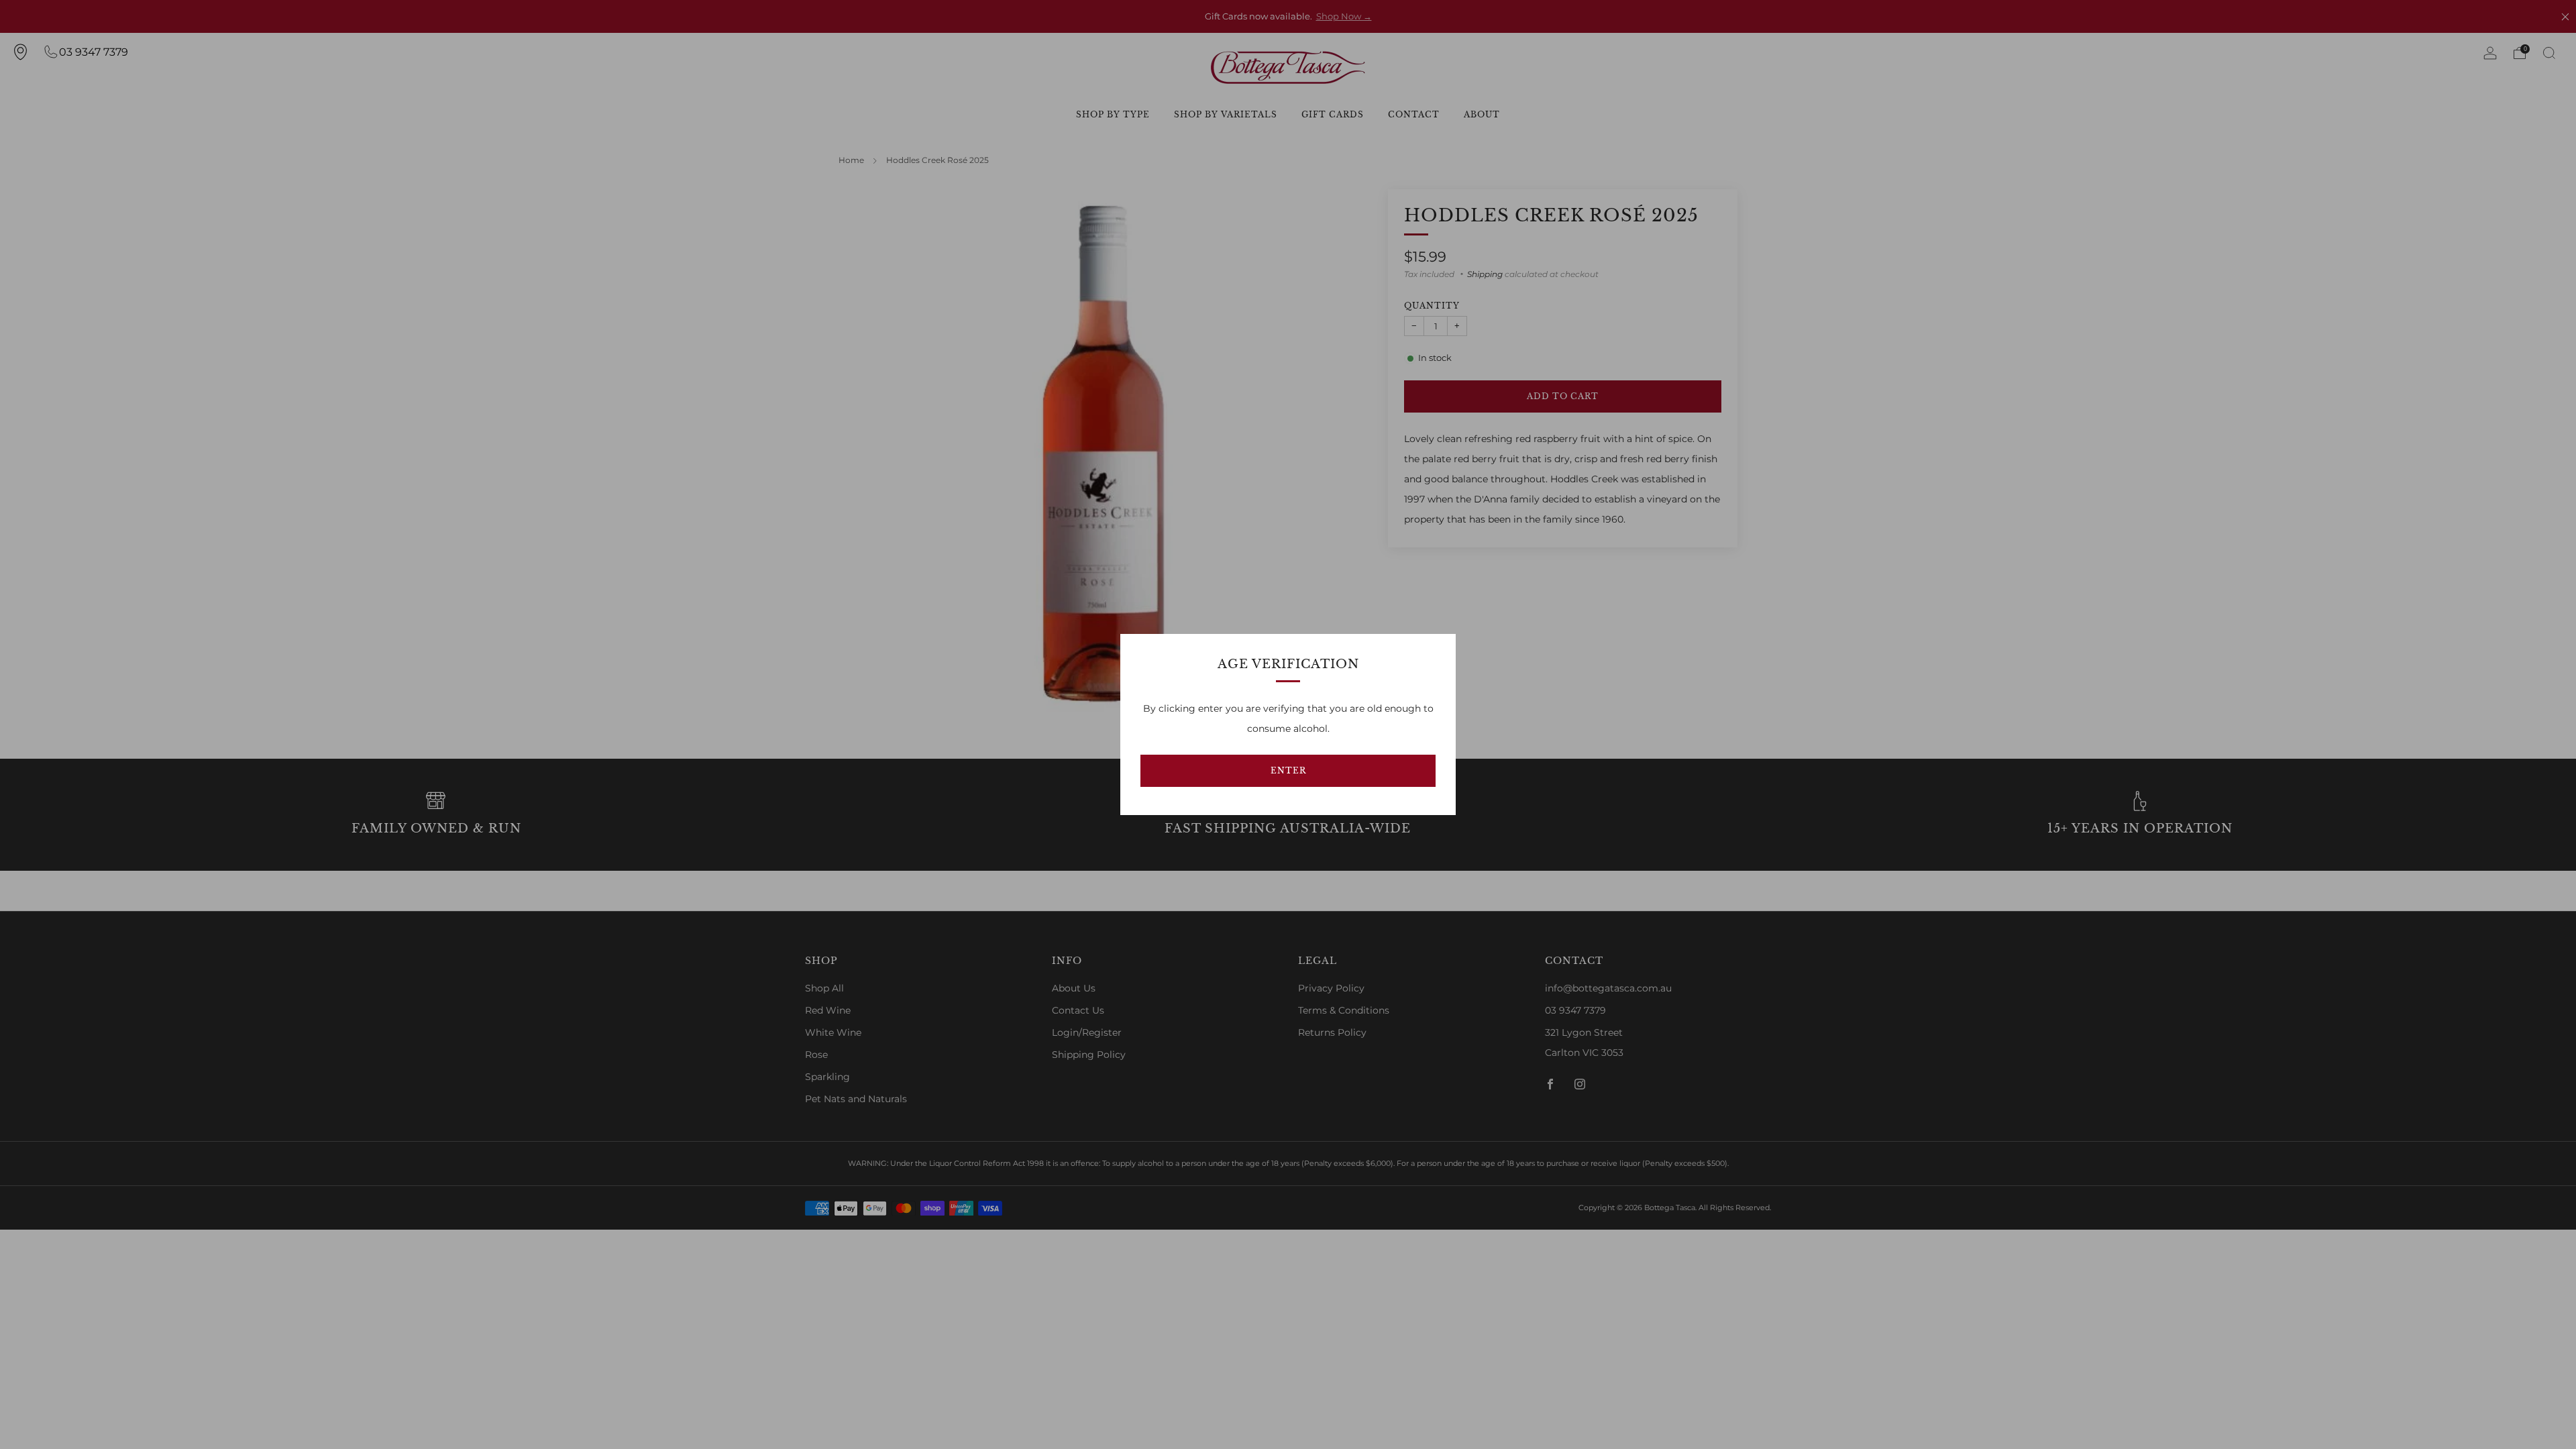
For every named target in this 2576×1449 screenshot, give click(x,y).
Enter (1288, 770)
